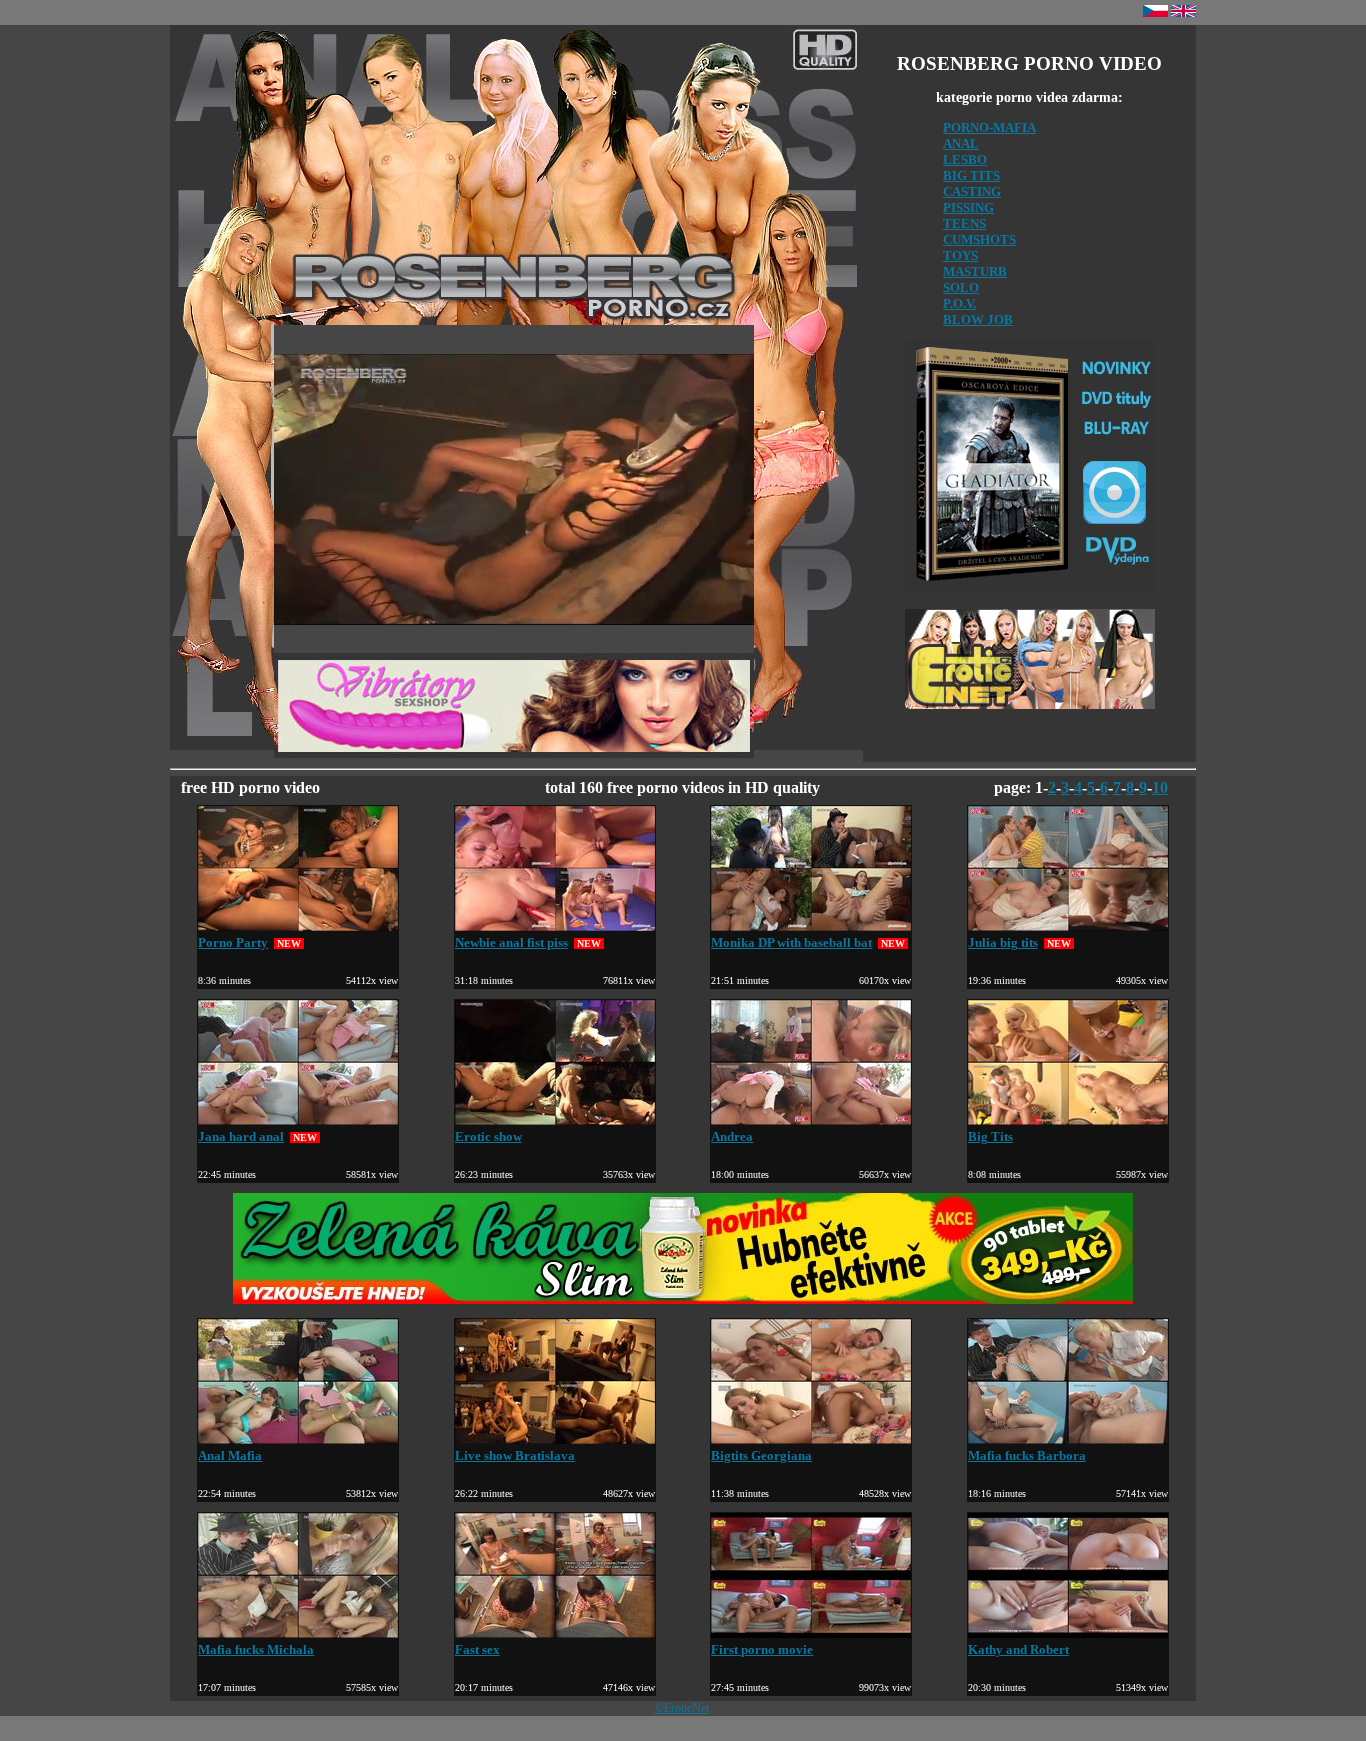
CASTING (972, 191)
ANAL (961, 143)
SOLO (961, 287)
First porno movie (762, 1649)
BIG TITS (971, 175)
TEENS (964, 223)
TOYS (960, 255)
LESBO (965, 159)
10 (1160, 787)
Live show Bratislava (515, 1455)
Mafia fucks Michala (256, 1649)
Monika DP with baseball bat (791, 942)
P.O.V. (959, 303)
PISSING (968, 207)
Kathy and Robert (1018, 1649)
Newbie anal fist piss (511, 942)
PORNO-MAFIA (989, 127)
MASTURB (975, 271)
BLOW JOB (978, 319)
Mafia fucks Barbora (1027, 1455)
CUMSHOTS (979, 239)
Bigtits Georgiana (761, 1455)
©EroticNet (682, 1708)
